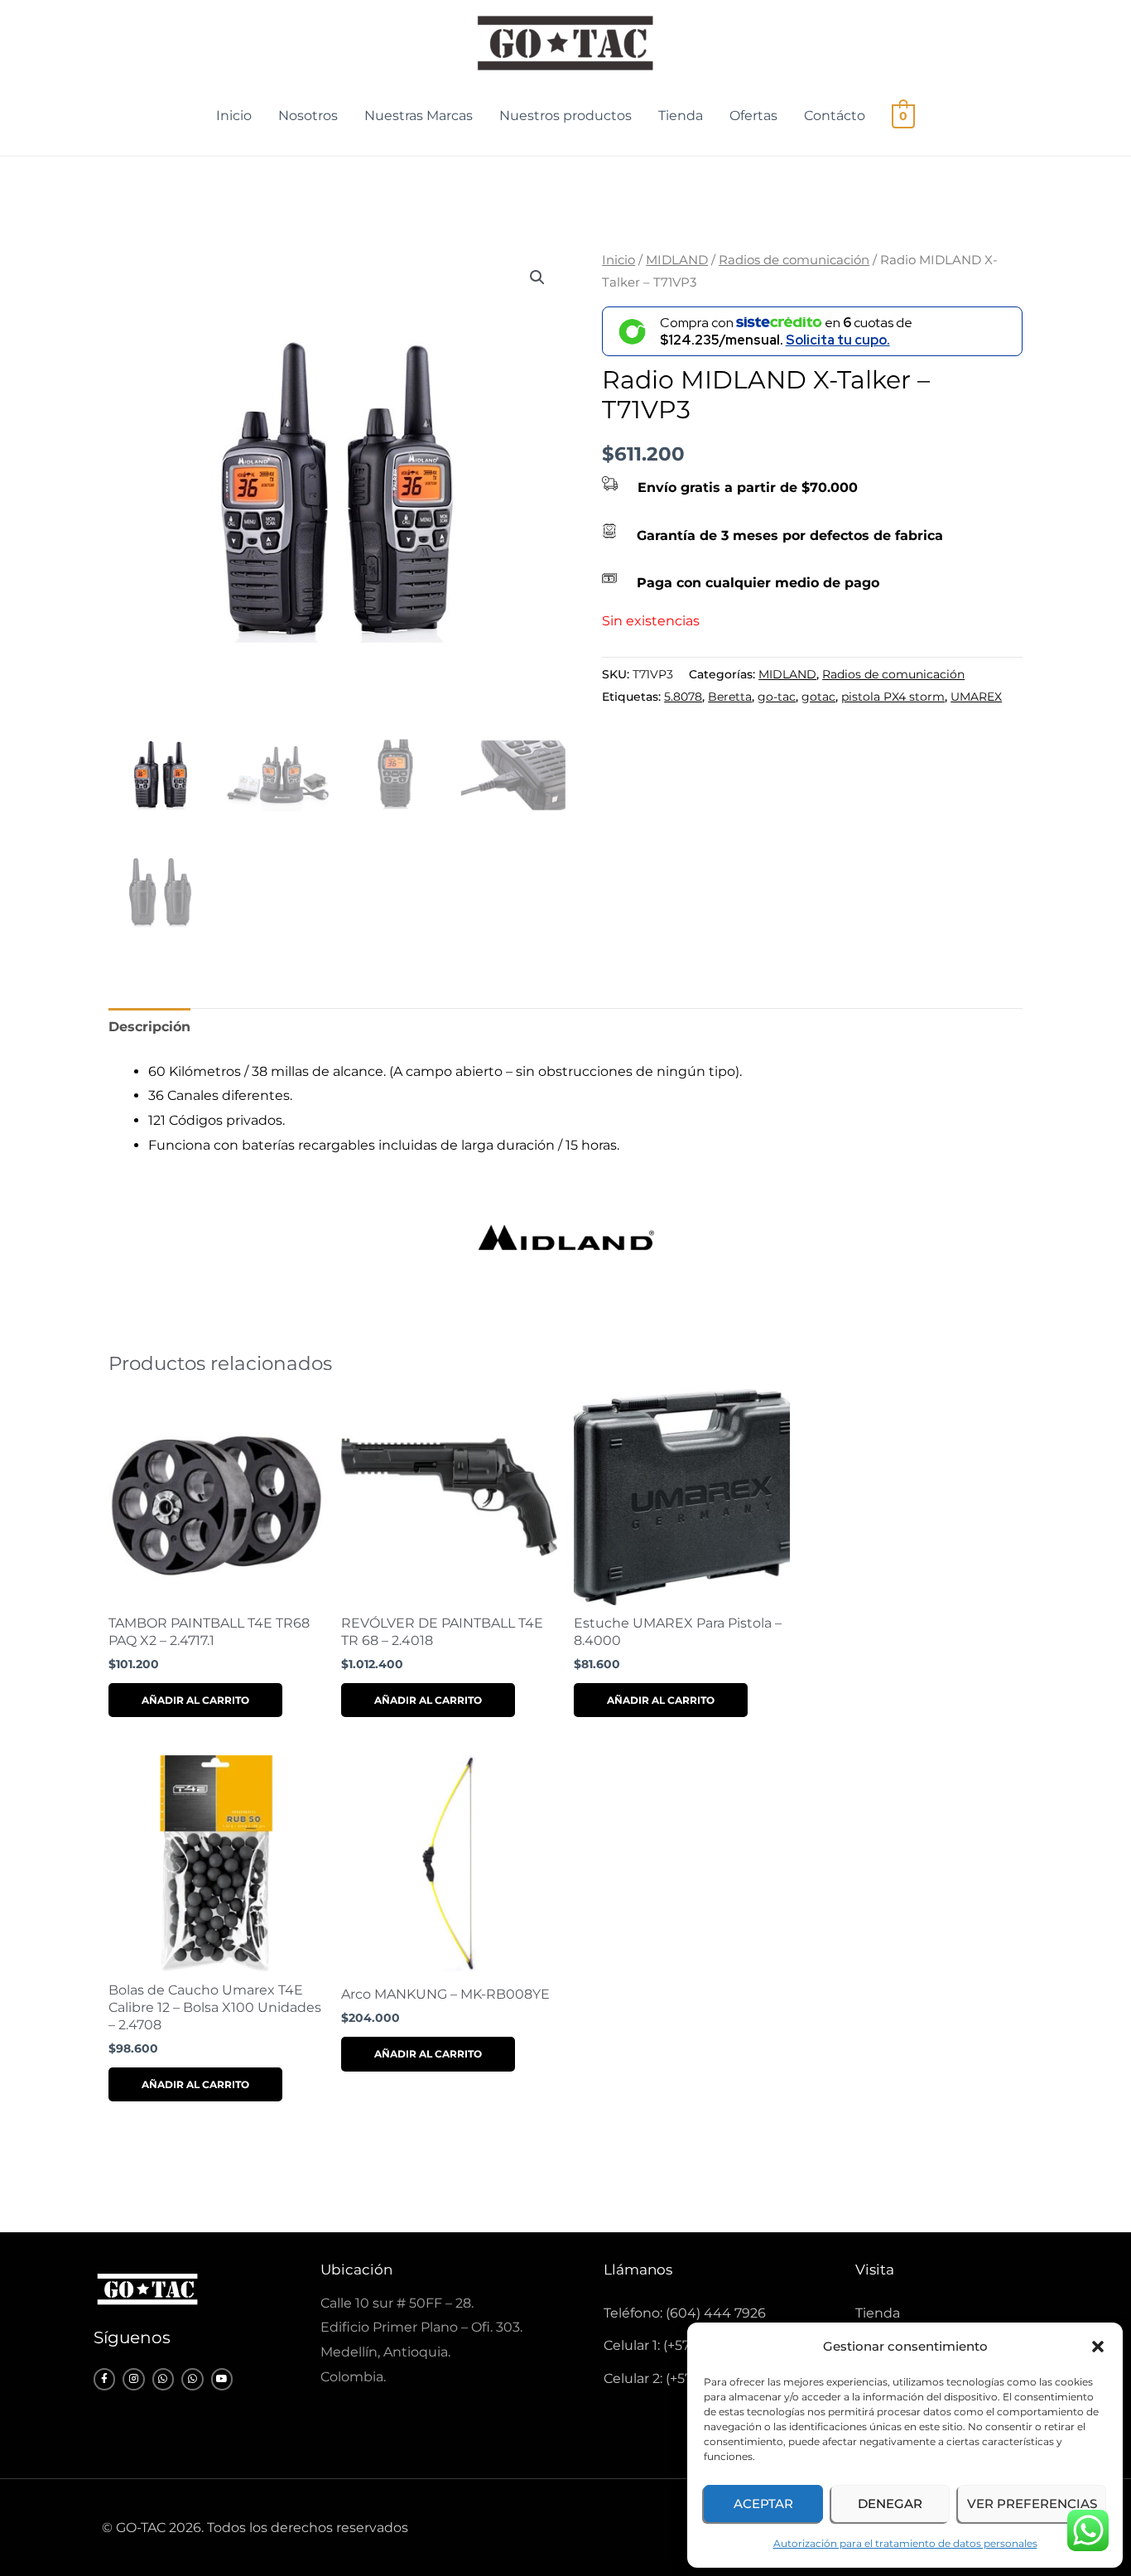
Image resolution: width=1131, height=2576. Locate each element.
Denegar (890, 2504)
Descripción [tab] (149, 1027)
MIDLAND (677, 260)
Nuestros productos (565, 116)
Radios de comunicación (794, 260)
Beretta (730, 697)
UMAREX (976, 697)
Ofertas (753, 116)
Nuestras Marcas (419, 116)
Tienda (681, 116)
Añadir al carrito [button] (195, 1700)
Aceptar (763, 2504)
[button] (1098, 2347)
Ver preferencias (1032, 2504)
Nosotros (308, 116)
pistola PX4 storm (893, 697)
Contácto (835, 116)
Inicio (234, 116)
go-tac (777, 697)
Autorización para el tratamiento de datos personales (905, 2543)
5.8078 (683, 697)
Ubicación (356, 2270)
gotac (818, 697)
